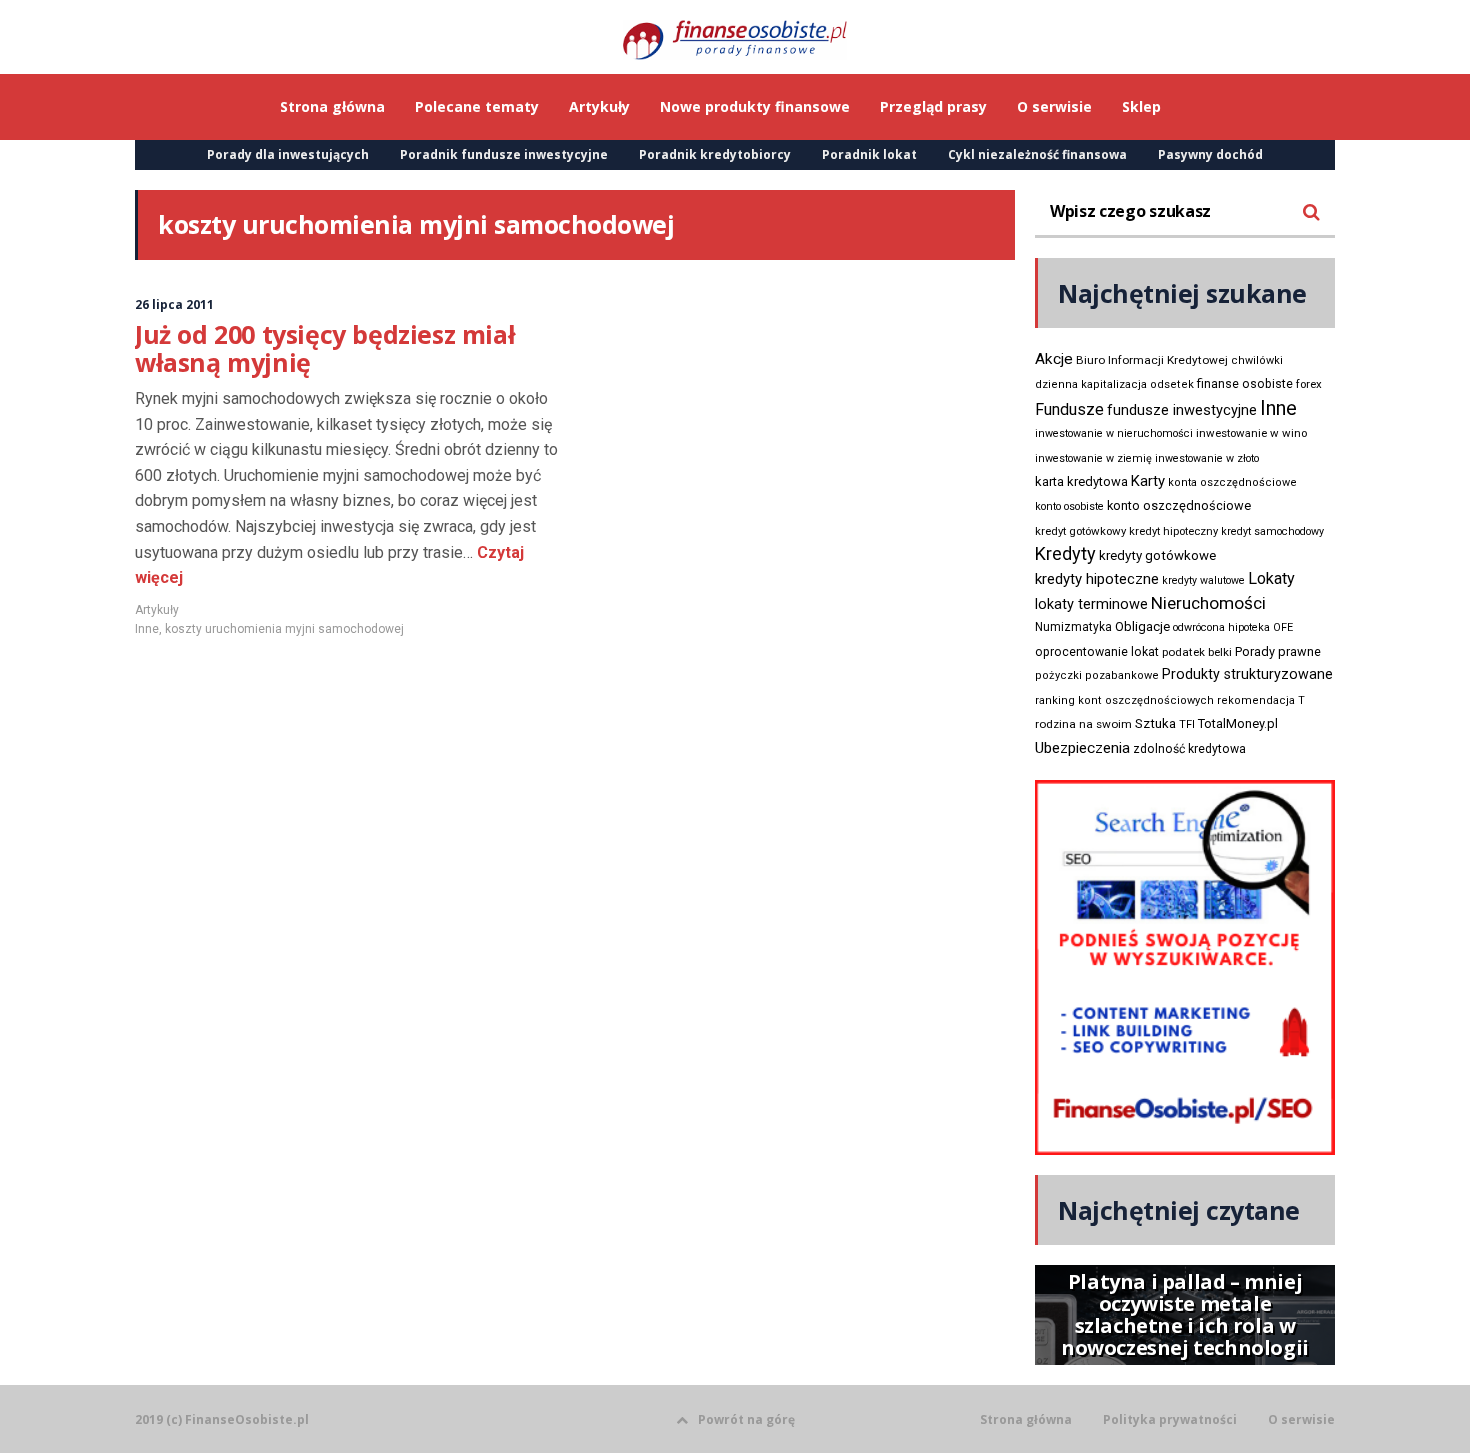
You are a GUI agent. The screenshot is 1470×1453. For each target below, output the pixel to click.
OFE (1283, 627)
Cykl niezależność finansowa (1037, 154)
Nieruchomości (1208, 603)
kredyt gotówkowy (1080, 531)
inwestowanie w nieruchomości (1114, 433)
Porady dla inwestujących (288, 154)
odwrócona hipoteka (1221, 627)
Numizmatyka (1073, 627)
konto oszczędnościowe (1179, 505)
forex (1309, 384)
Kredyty (1065, 553)
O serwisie (1301, 1420)
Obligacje (1142, 626)
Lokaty (1271, 578)
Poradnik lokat (869, 154)
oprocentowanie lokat (1097, 652)
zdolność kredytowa (1189, 749)
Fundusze (1069, 409)
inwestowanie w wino (1251, 433)
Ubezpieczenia (1082, 748)
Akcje (1054, 359)
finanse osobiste (1245, 384)
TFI (1187, 724)
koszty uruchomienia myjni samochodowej (284, 629)
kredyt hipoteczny (1173, 531)
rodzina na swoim (1083, 724)
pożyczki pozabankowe (1097, 675)
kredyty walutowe (1203, 580)
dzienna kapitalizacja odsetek (1114, 384)
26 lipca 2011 (174, 304)
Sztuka (1155, 723)
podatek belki (1197, 652)
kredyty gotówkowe (1157, 555)
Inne (147, 629)
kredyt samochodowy (1272, 531)
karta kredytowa (1081, 481)
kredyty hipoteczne (1097, 579)
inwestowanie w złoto (1207, 458)
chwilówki (1257, 360)
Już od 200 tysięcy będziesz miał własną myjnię (325, 348)
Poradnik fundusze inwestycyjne (504, 154)
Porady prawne (1278, 651)
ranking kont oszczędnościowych (1124, 700)
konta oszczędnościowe (1232, 482)
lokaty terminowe (1091, 604)
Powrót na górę (746, 1419)
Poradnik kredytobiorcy (715, 154)
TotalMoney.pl (1238, 723)
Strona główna (1026, 1420)
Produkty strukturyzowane (1247, 674)
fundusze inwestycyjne (1182, 410)
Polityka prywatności (1170, 1420)
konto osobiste (1069, 506)
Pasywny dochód (1210, 154)
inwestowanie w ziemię (1093, 458)
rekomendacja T (1261, 700)
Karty (1148, 481)
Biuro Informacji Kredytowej (1152, 360)
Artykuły (157, 610)
